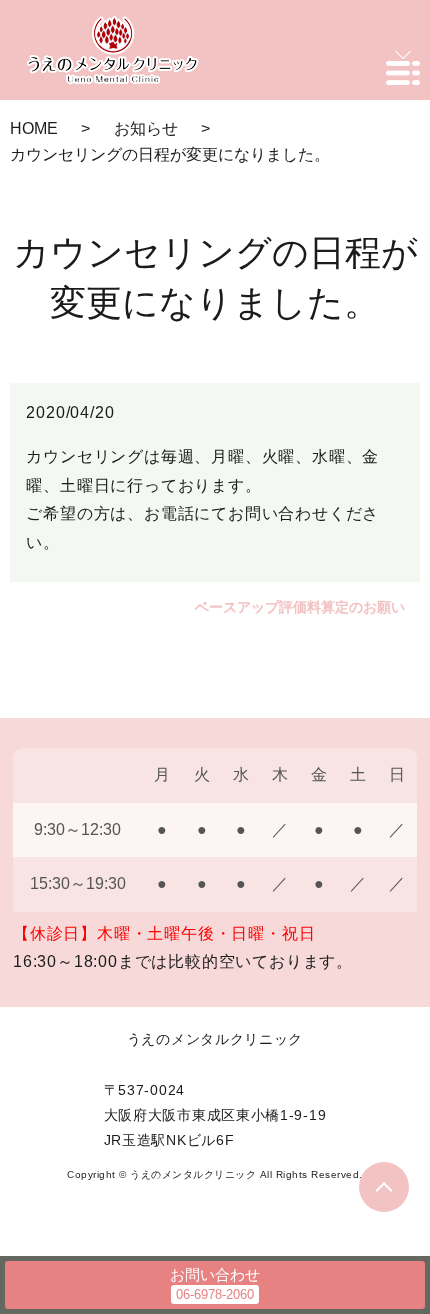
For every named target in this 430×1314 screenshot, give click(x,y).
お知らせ (146, 128)
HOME (34, 128)
